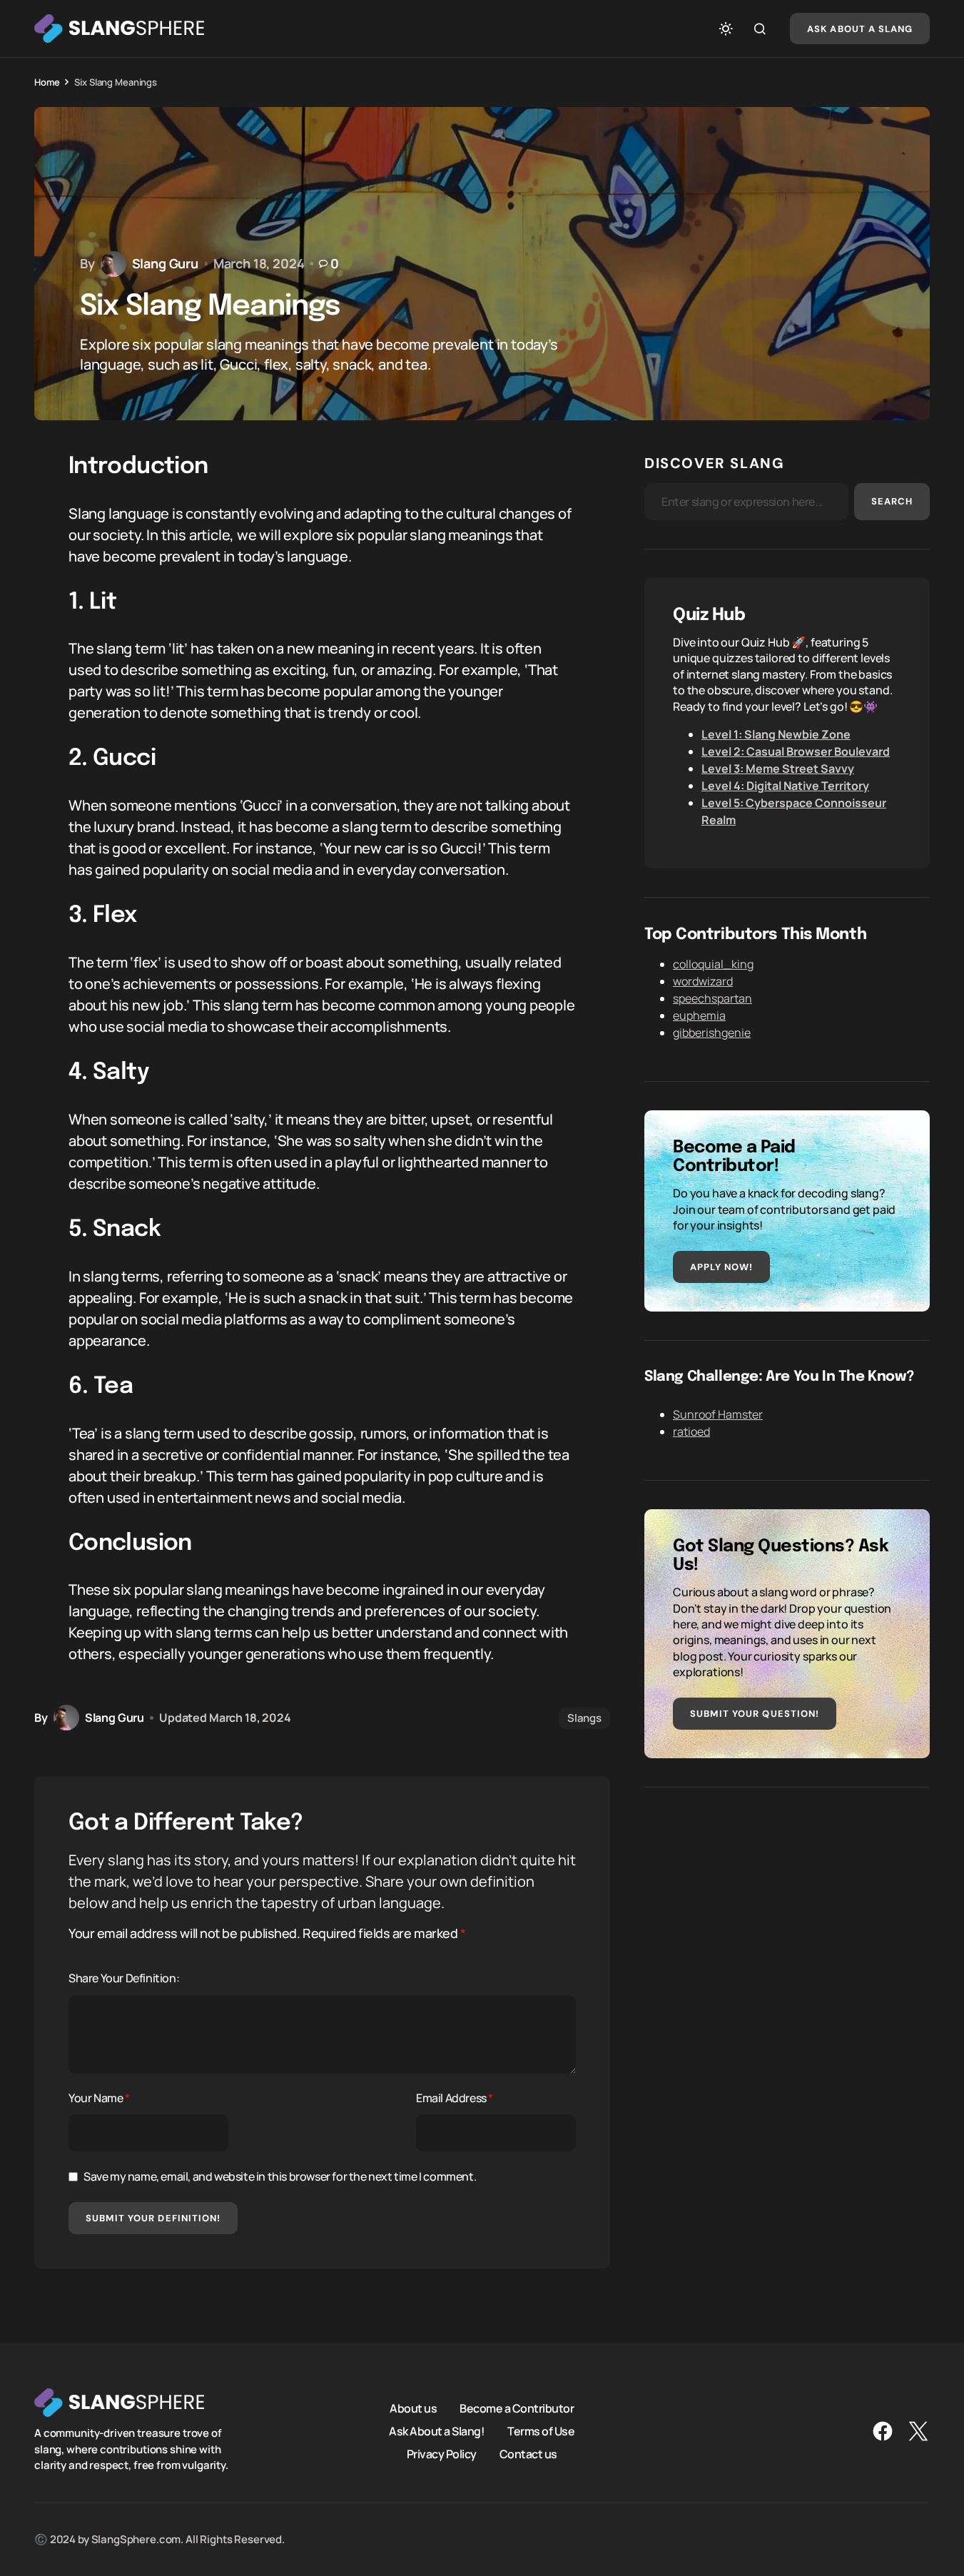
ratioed (691, 1431)
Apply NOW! (721, 1267)
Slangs (584, 1718)
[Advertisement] (787, 1916)
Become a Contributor (517, 2408)
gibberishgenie (712, 1033)
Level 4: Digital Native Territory (785, 786)
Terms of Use (541, 2431)
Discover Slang (714, 463)
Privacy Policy (442, 2454)
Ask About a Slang (860, 29)
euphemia (699, 1015)
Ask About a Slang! (437, 2431)
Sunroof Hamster (718, 1414)
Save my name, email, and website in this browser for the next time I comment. (280, 2176)
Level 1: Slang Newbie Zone (776, 734)
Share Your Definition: (124, 1978)
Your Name (99, 2098)
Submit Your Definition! (153, 2218)
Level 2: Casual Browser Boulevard (796, 751)
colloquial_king (713, 964)
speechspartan (712, 998)
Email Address (455, 2098)
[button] (726, 29)
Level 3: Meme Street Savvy (778, 769)
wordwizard (703, 981)
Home (47, 82)
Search (892, 501)
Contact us (528, 2454)
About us (413, 2408)
